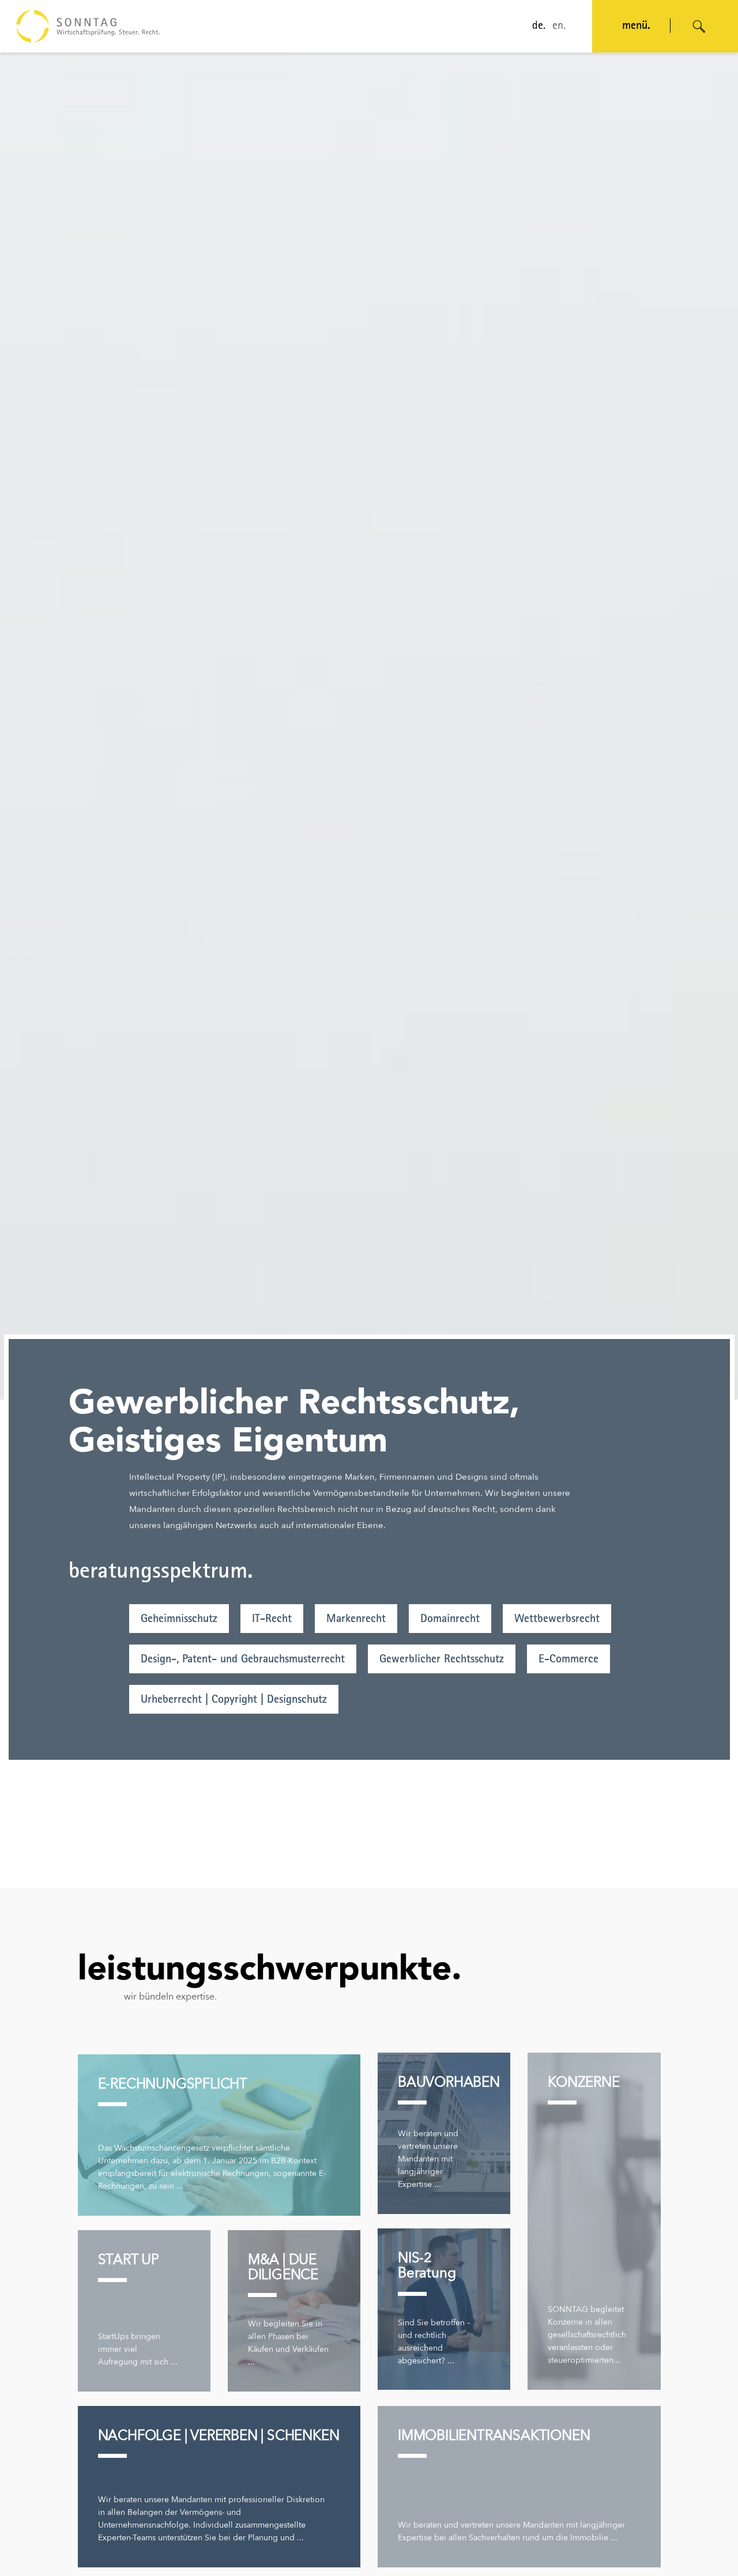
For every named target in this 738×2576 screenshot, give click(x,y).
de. (539, 27)
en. (559, 27)
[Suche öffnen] (699, 27)
